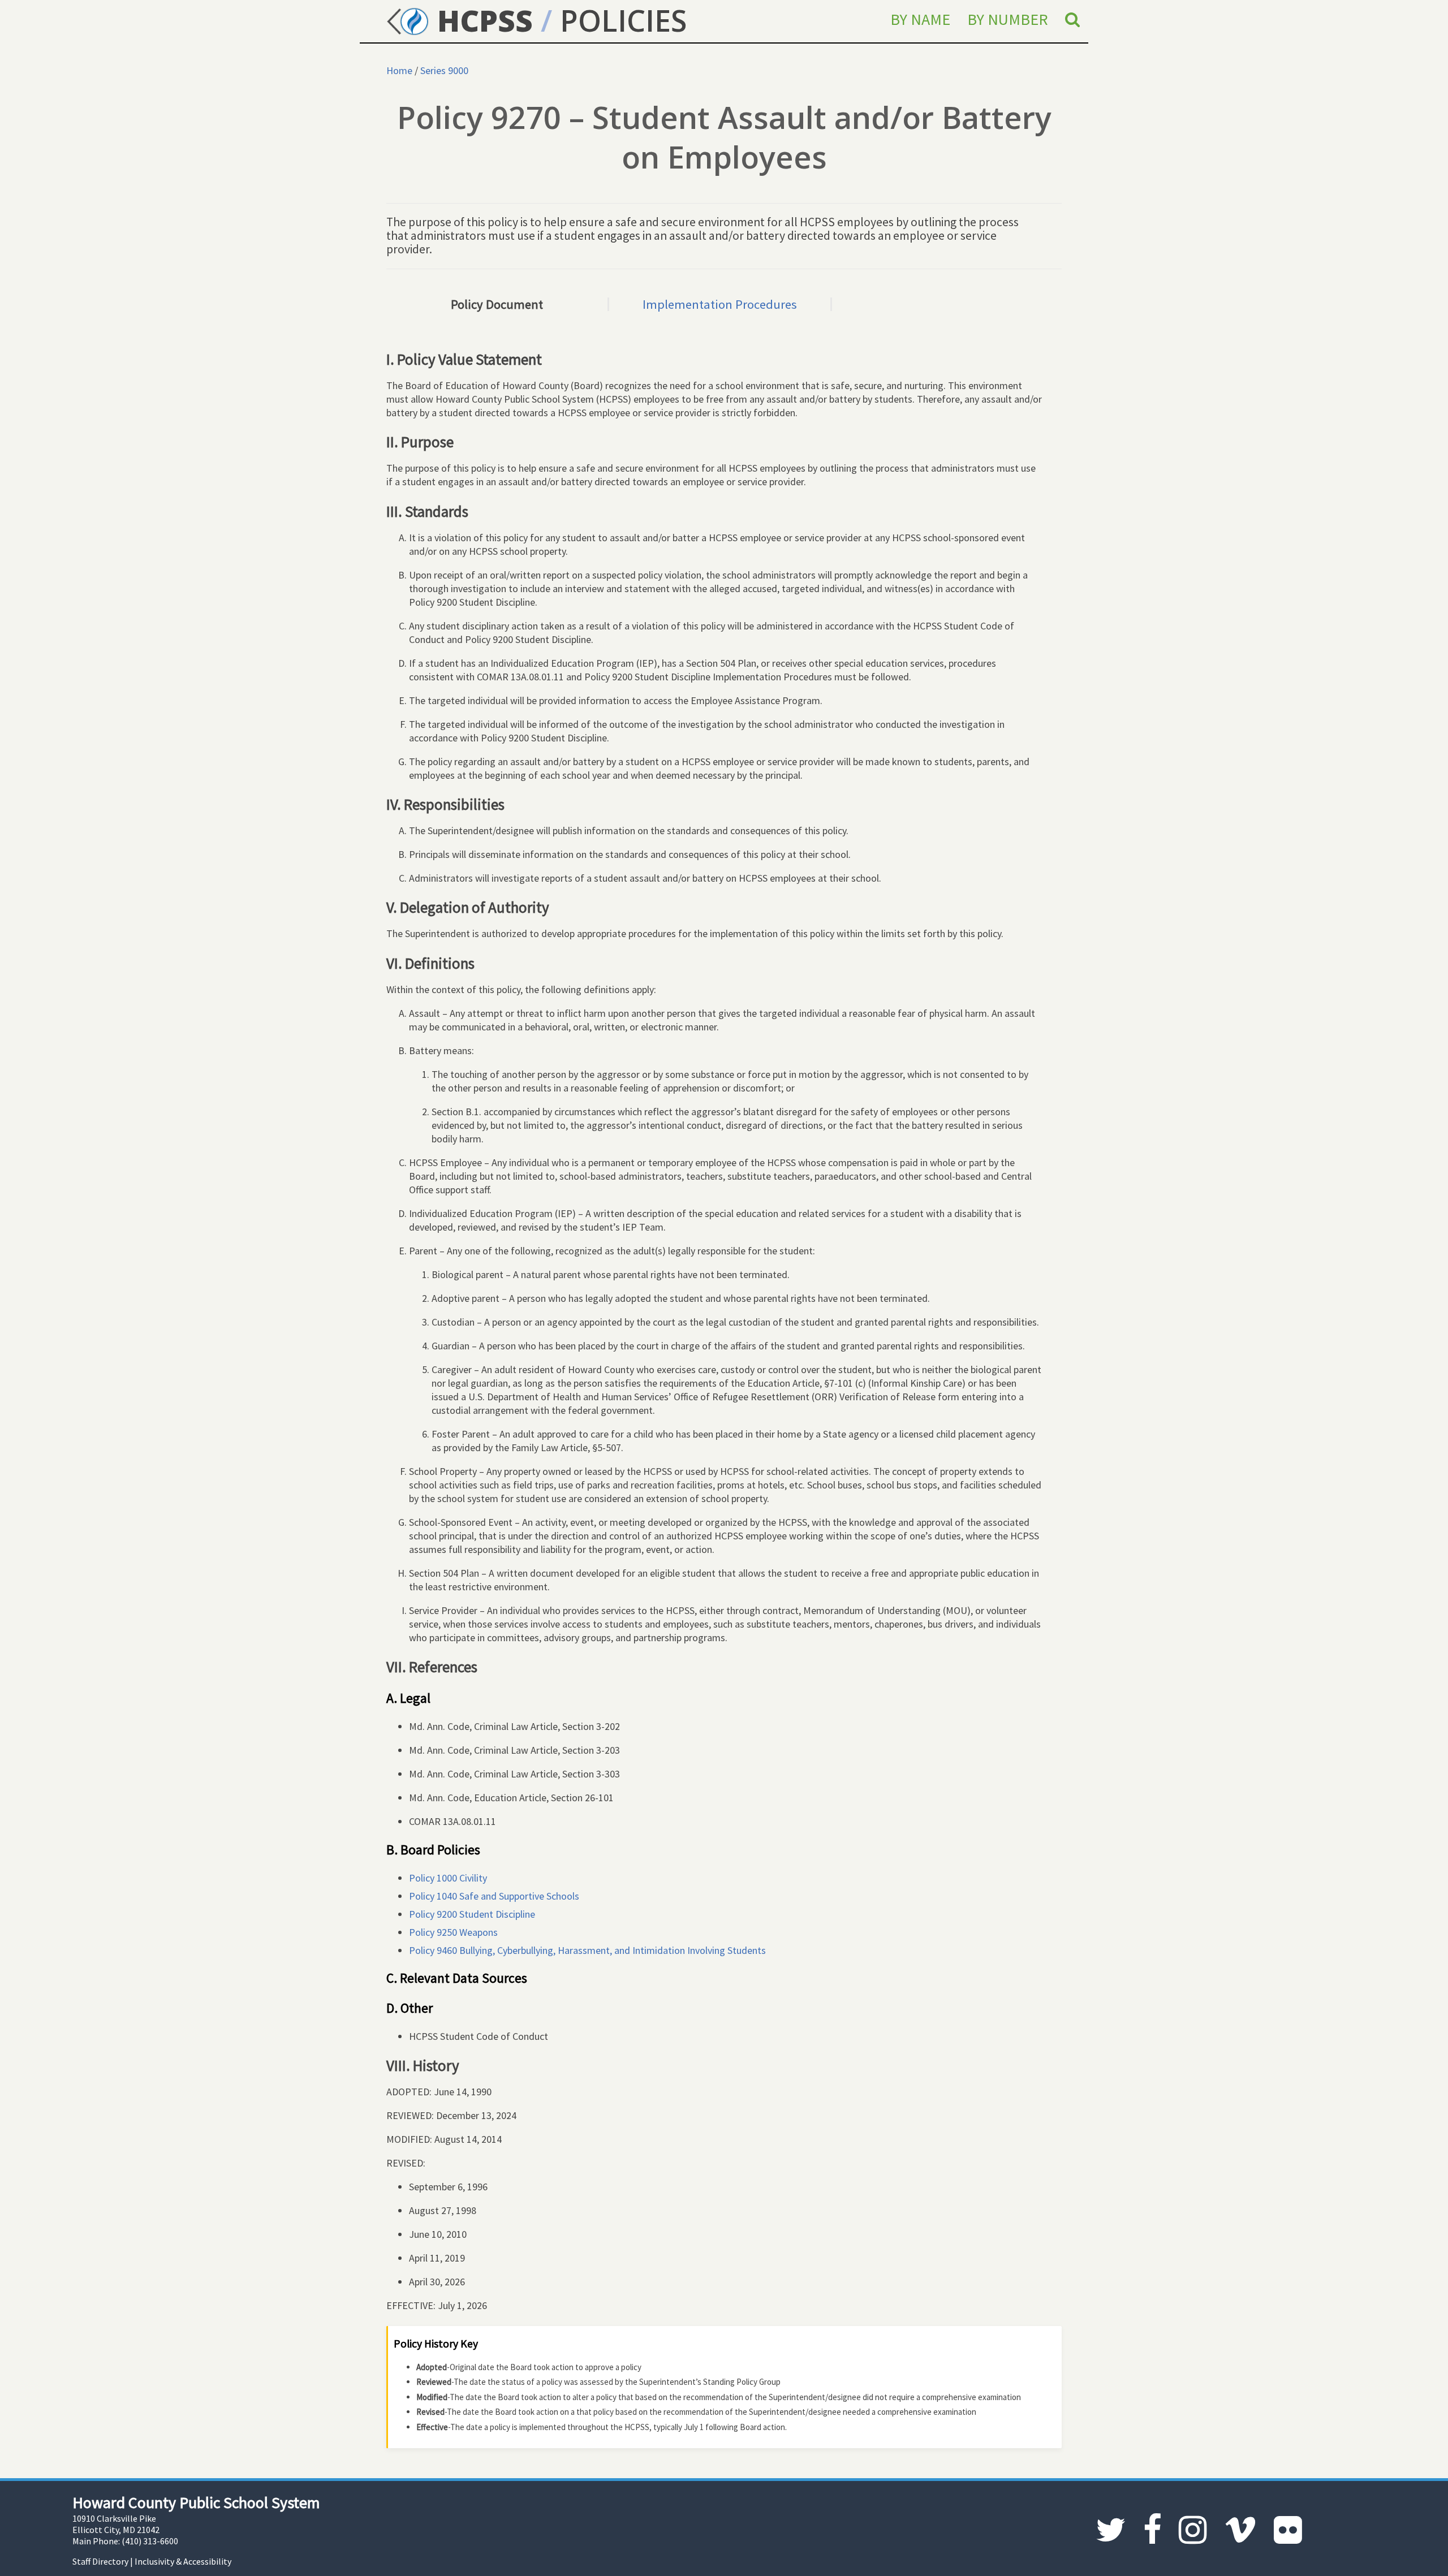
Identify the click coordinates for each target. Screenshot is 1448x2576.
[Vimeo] (1240, 2530)
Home (399, 70)
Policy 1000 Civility (448, 1878)
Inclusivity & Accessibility (183, 2561)
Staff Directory (100, 2561)
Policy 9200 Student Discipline (472, 1914)
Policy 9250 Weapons (453, 1932)
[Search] (1072, 19)
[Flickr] (1288, 2530)
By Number (1008, 19)
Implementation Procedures (720, 304)
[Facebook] (1152, 2530)
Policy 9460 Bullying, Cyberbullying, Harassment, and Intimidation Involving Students (587, 1950)
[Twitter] (1111, 2530)
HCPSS (481, 20)
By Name (920, 19)
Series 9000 (444, 70)
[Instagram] (1193, 2530)
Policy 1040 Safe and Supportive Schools (494, 1896)
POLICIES (623, 20)
